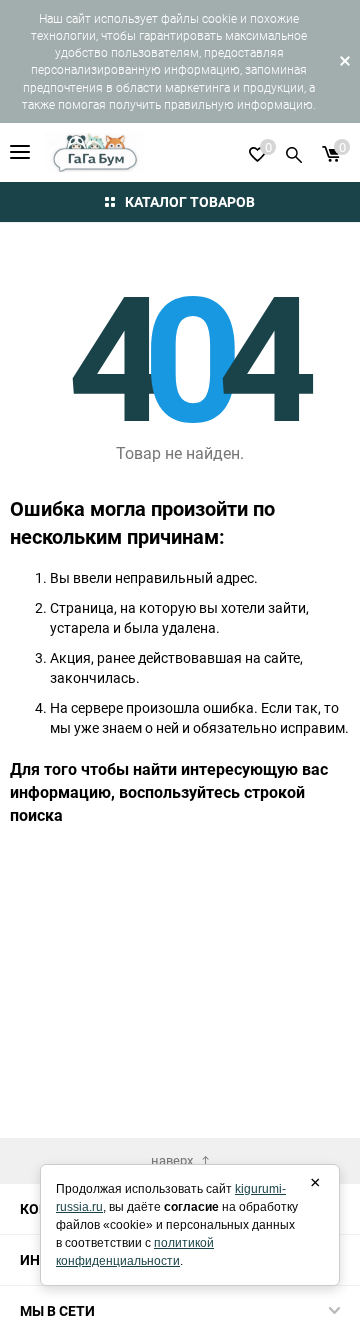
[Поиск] (294, 152)
